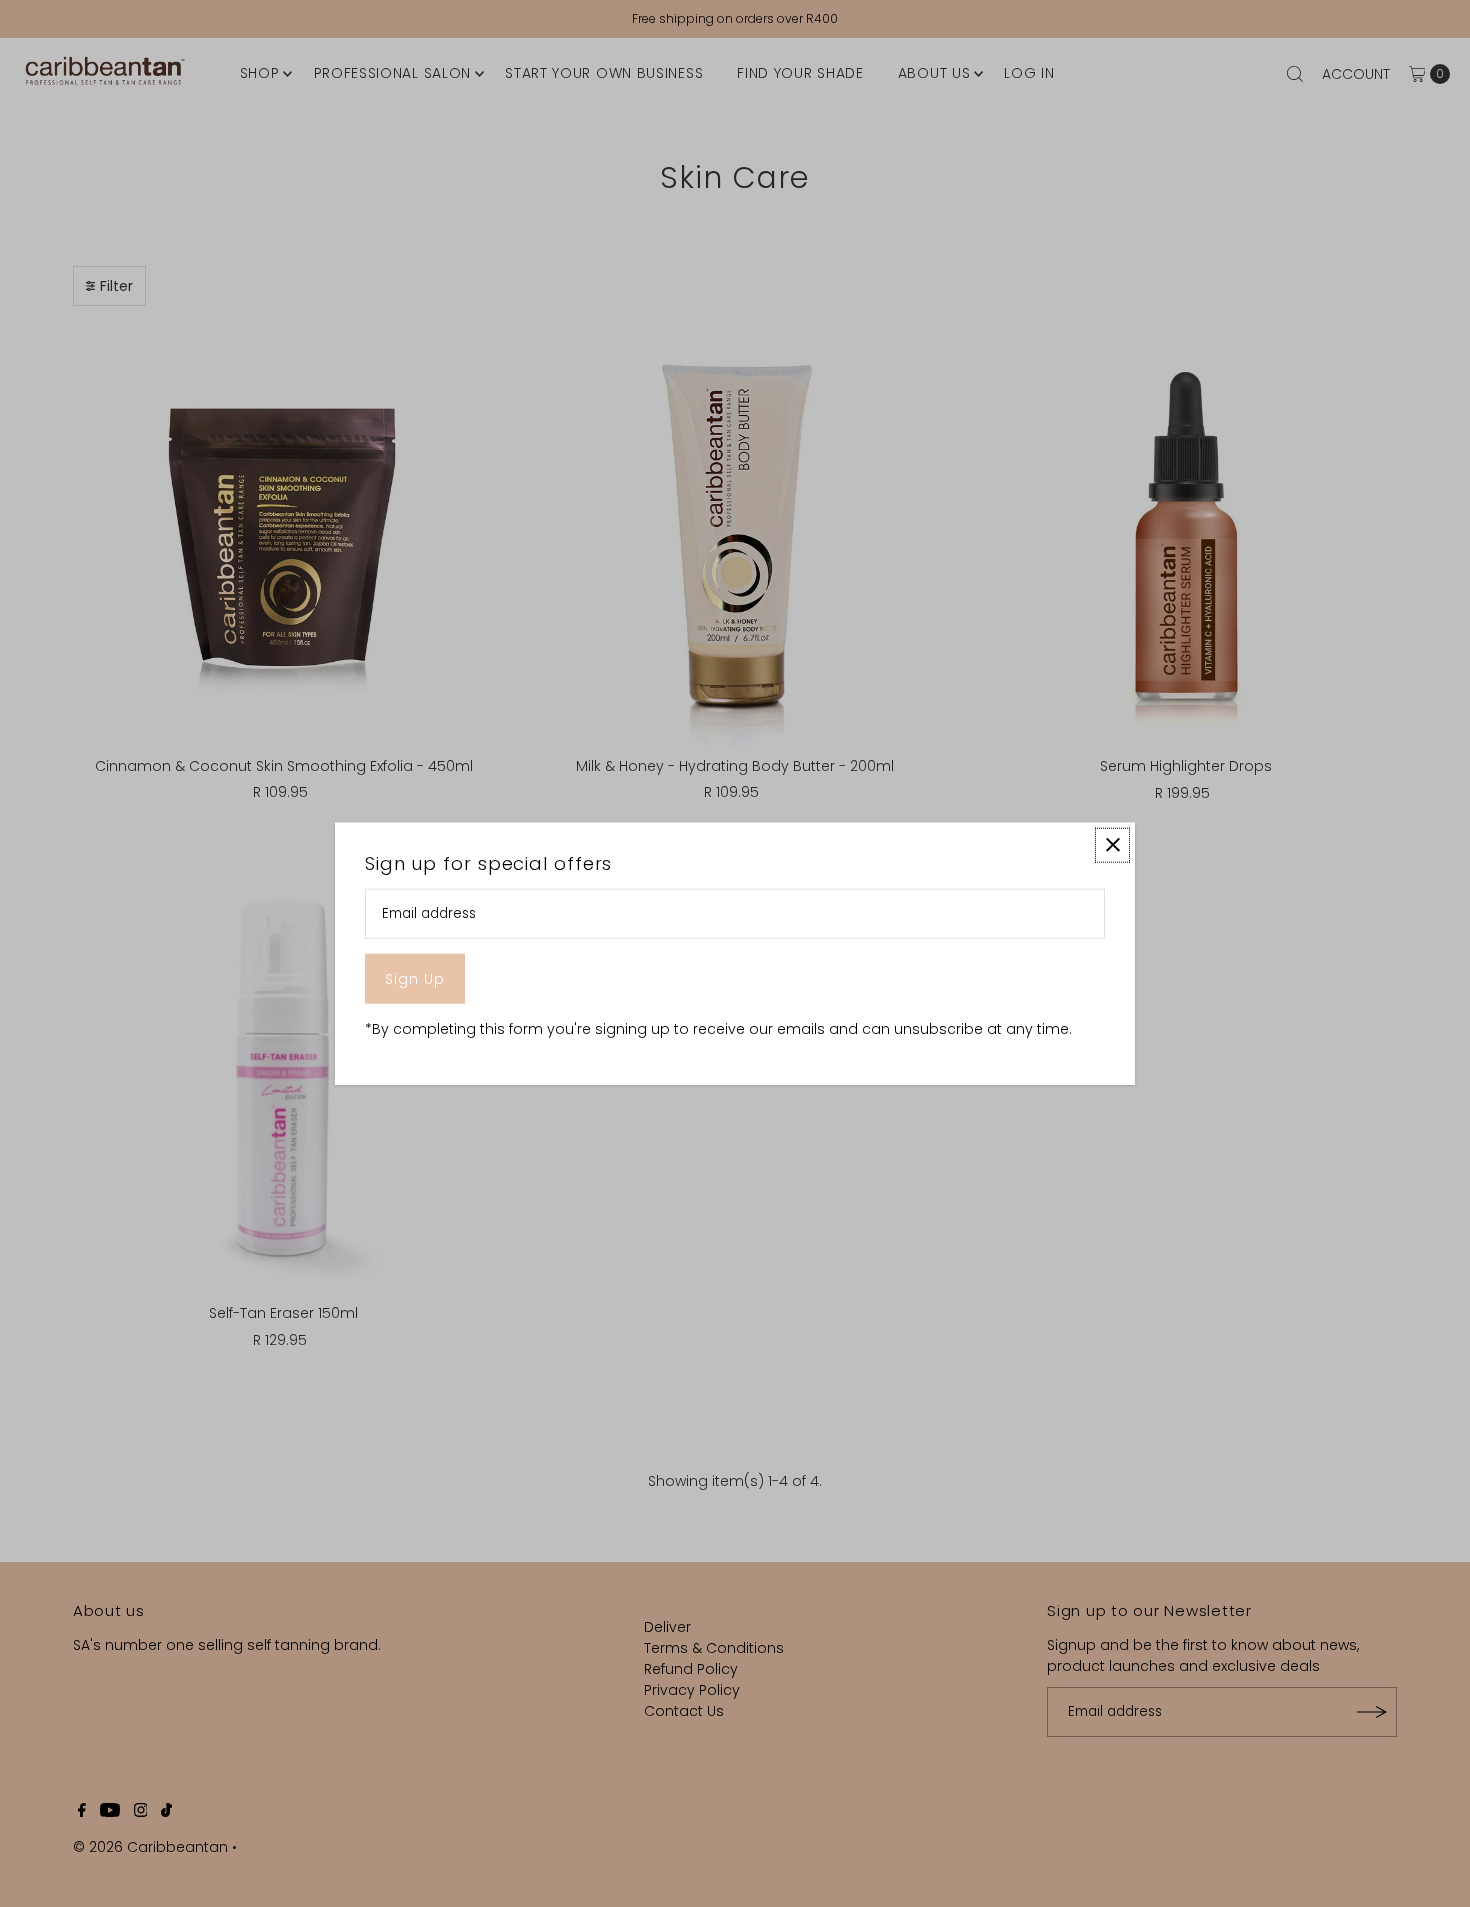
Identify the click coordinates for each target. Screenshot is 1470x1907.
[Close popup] (1112, 844)
